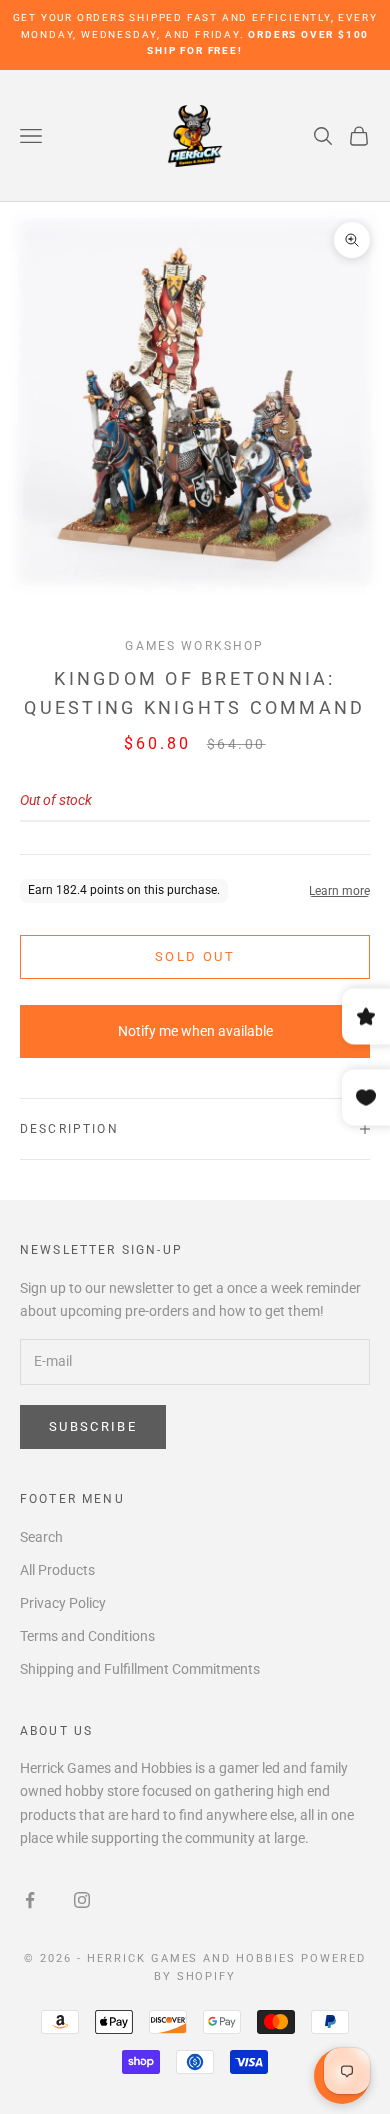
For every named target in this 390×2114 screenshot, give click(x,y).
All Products (57, 1570)
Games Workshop (194, 646)
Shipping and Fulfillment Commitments (140, 1669)
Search (41, 1537)
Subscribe (93, 1426)
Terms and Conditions (87, 1636)
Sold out (195, 956)
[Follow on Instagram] (82, 1900)
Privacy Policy (63, 1603)
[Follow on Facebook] (30, 1900)
